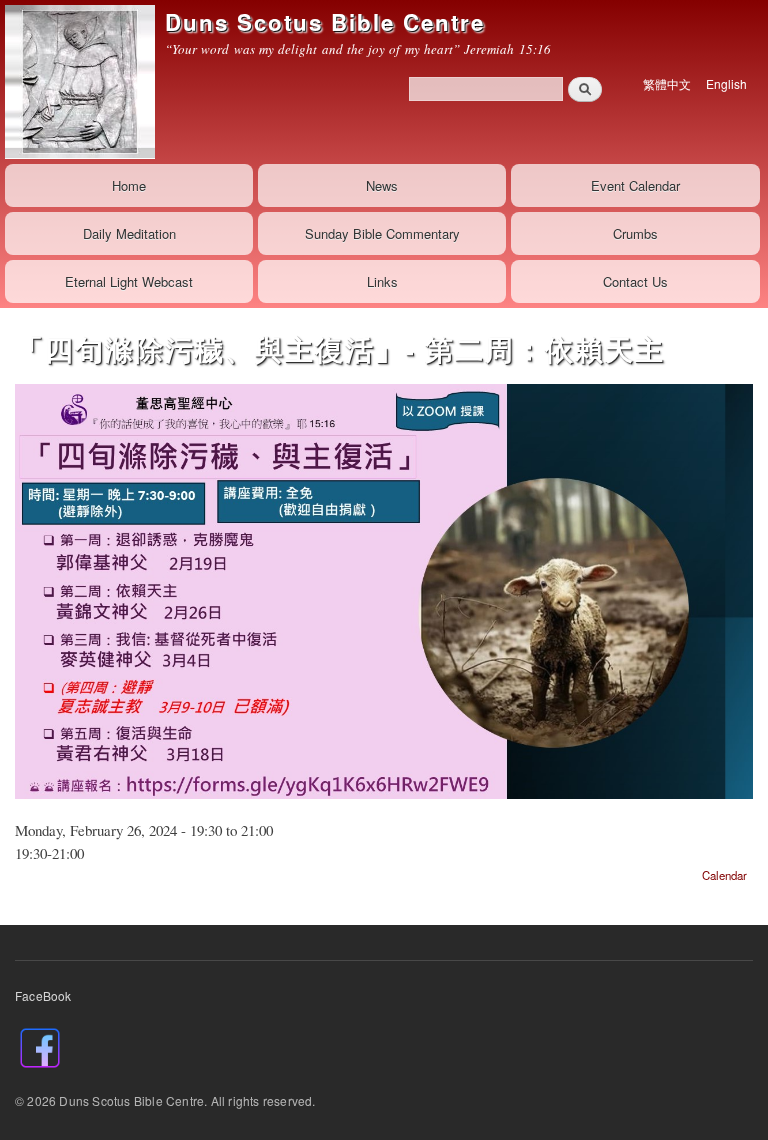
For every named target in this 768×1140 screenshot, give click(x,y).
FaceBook (43, 995)
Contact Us (635, 281)
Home (129, 185)
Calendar (724, 875)
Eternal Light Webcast (129, 281)
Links (382, 281)
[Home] (77, 82)
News (382, 185)
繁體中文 (667, 83)
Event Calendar (635, 185)
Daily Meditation (129, 233)
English (726, 83)
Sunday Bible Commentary (382, 233)
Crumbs (635, 233)
